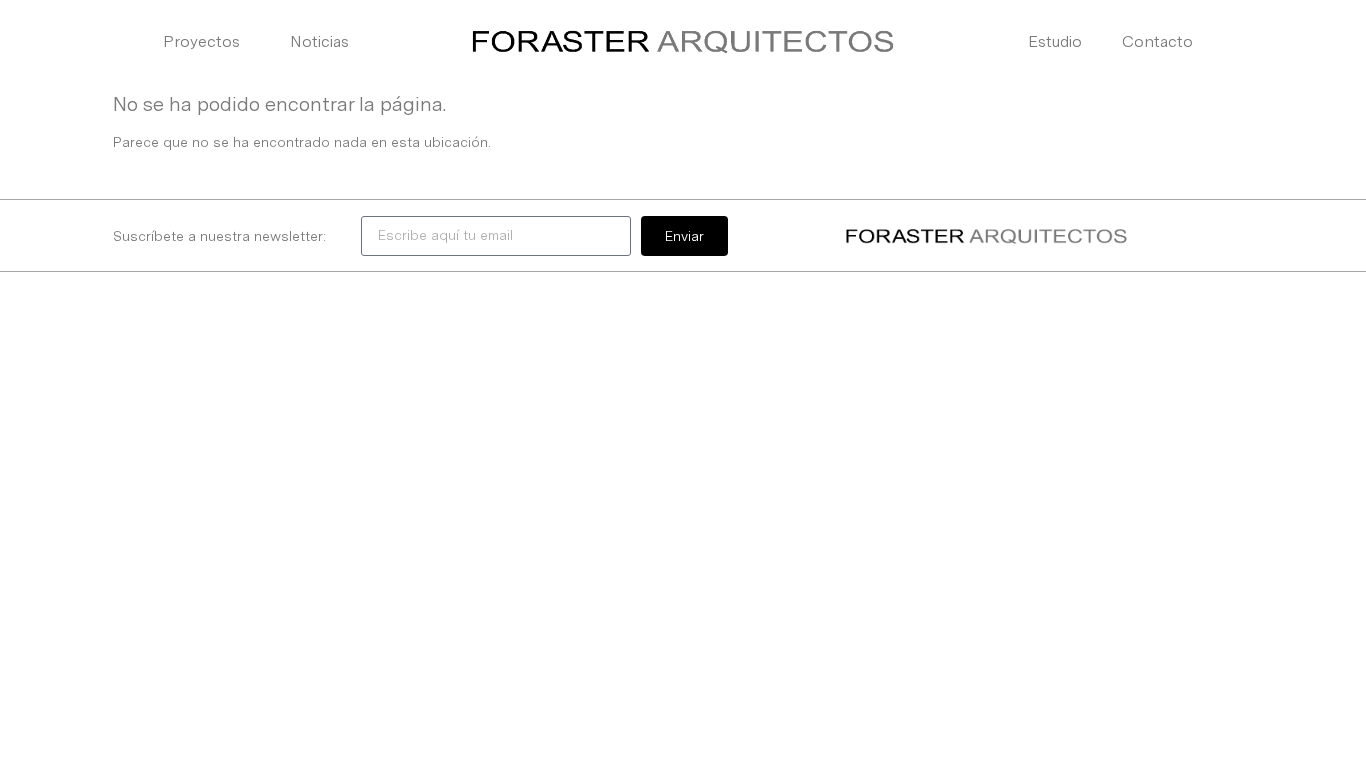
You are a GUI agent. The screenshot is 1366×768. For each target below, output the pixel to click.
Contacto (1157, 41)
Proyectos (201, 41)
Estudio (1055, 41)
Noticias (319, 41)
